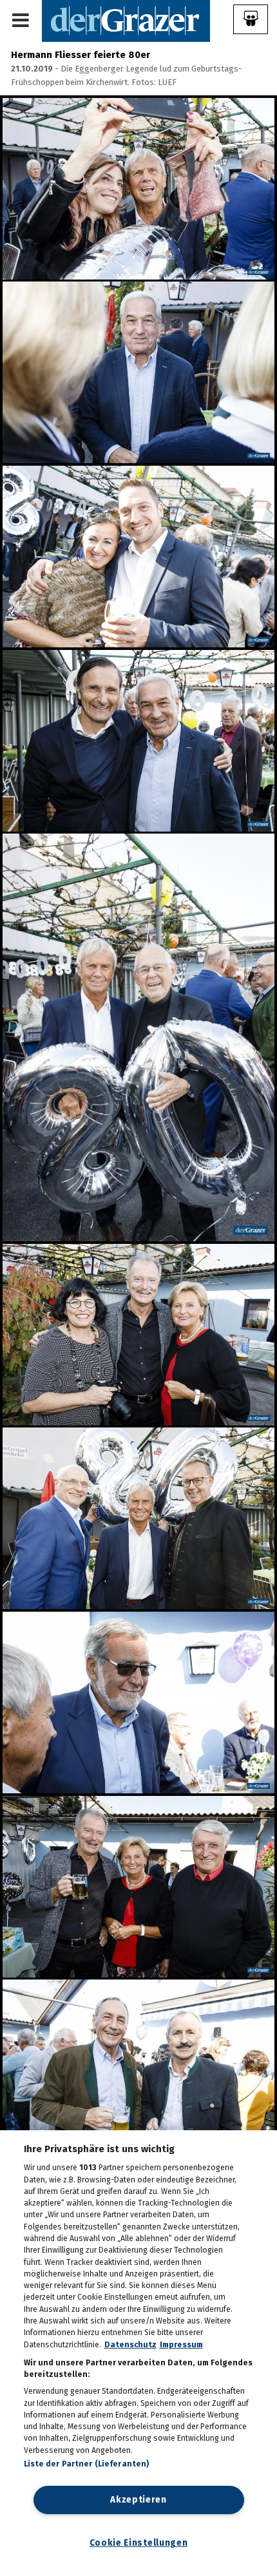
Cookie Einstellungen (139, 2543)
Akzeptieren (138, 2500)
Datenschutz (130, 2345)
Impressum (181, 2345)
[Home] (126, 20)
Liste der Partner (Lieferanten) (87, 2464)
